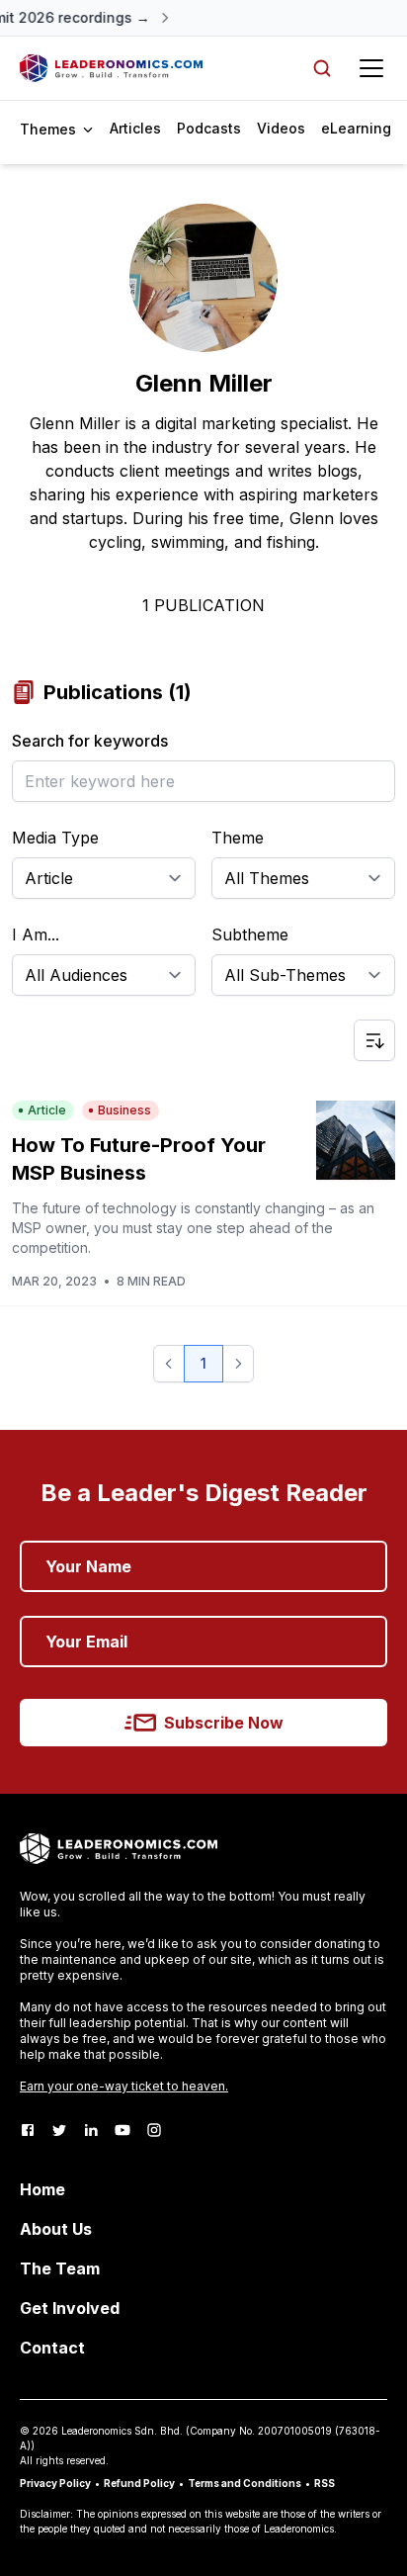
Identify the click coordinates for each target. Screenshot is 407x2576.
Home (42, 2189)
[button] (169, 1364)
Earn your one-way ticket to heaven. (124, 2086)
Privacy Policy (55, 2483)
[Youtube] (122, 2130)
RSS (325, 2483)
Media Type (55, 838)
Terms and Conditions (244, 2483)
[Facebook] (28, 2130)
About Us (56, 2229)
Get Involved (70, 2308)
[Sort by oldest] (374, 1040)
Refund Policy (139, 2483)
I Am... (36, 934)
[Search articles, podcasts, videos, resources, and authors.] (322, 68)
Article (47, 1110)
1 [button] (203, 1363)
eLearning (356, 128)
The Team (60, 2268)
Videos (281, 128)
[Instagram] (154, 2130)
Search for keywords (90, 741)
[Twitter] (59, 2130)
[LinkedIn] (91, 2130)
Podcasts (209, 128)
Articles (135, 128)
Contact (52, 2348)
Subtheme (250, 934)
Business (124, 1110)
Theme (238, 838)
